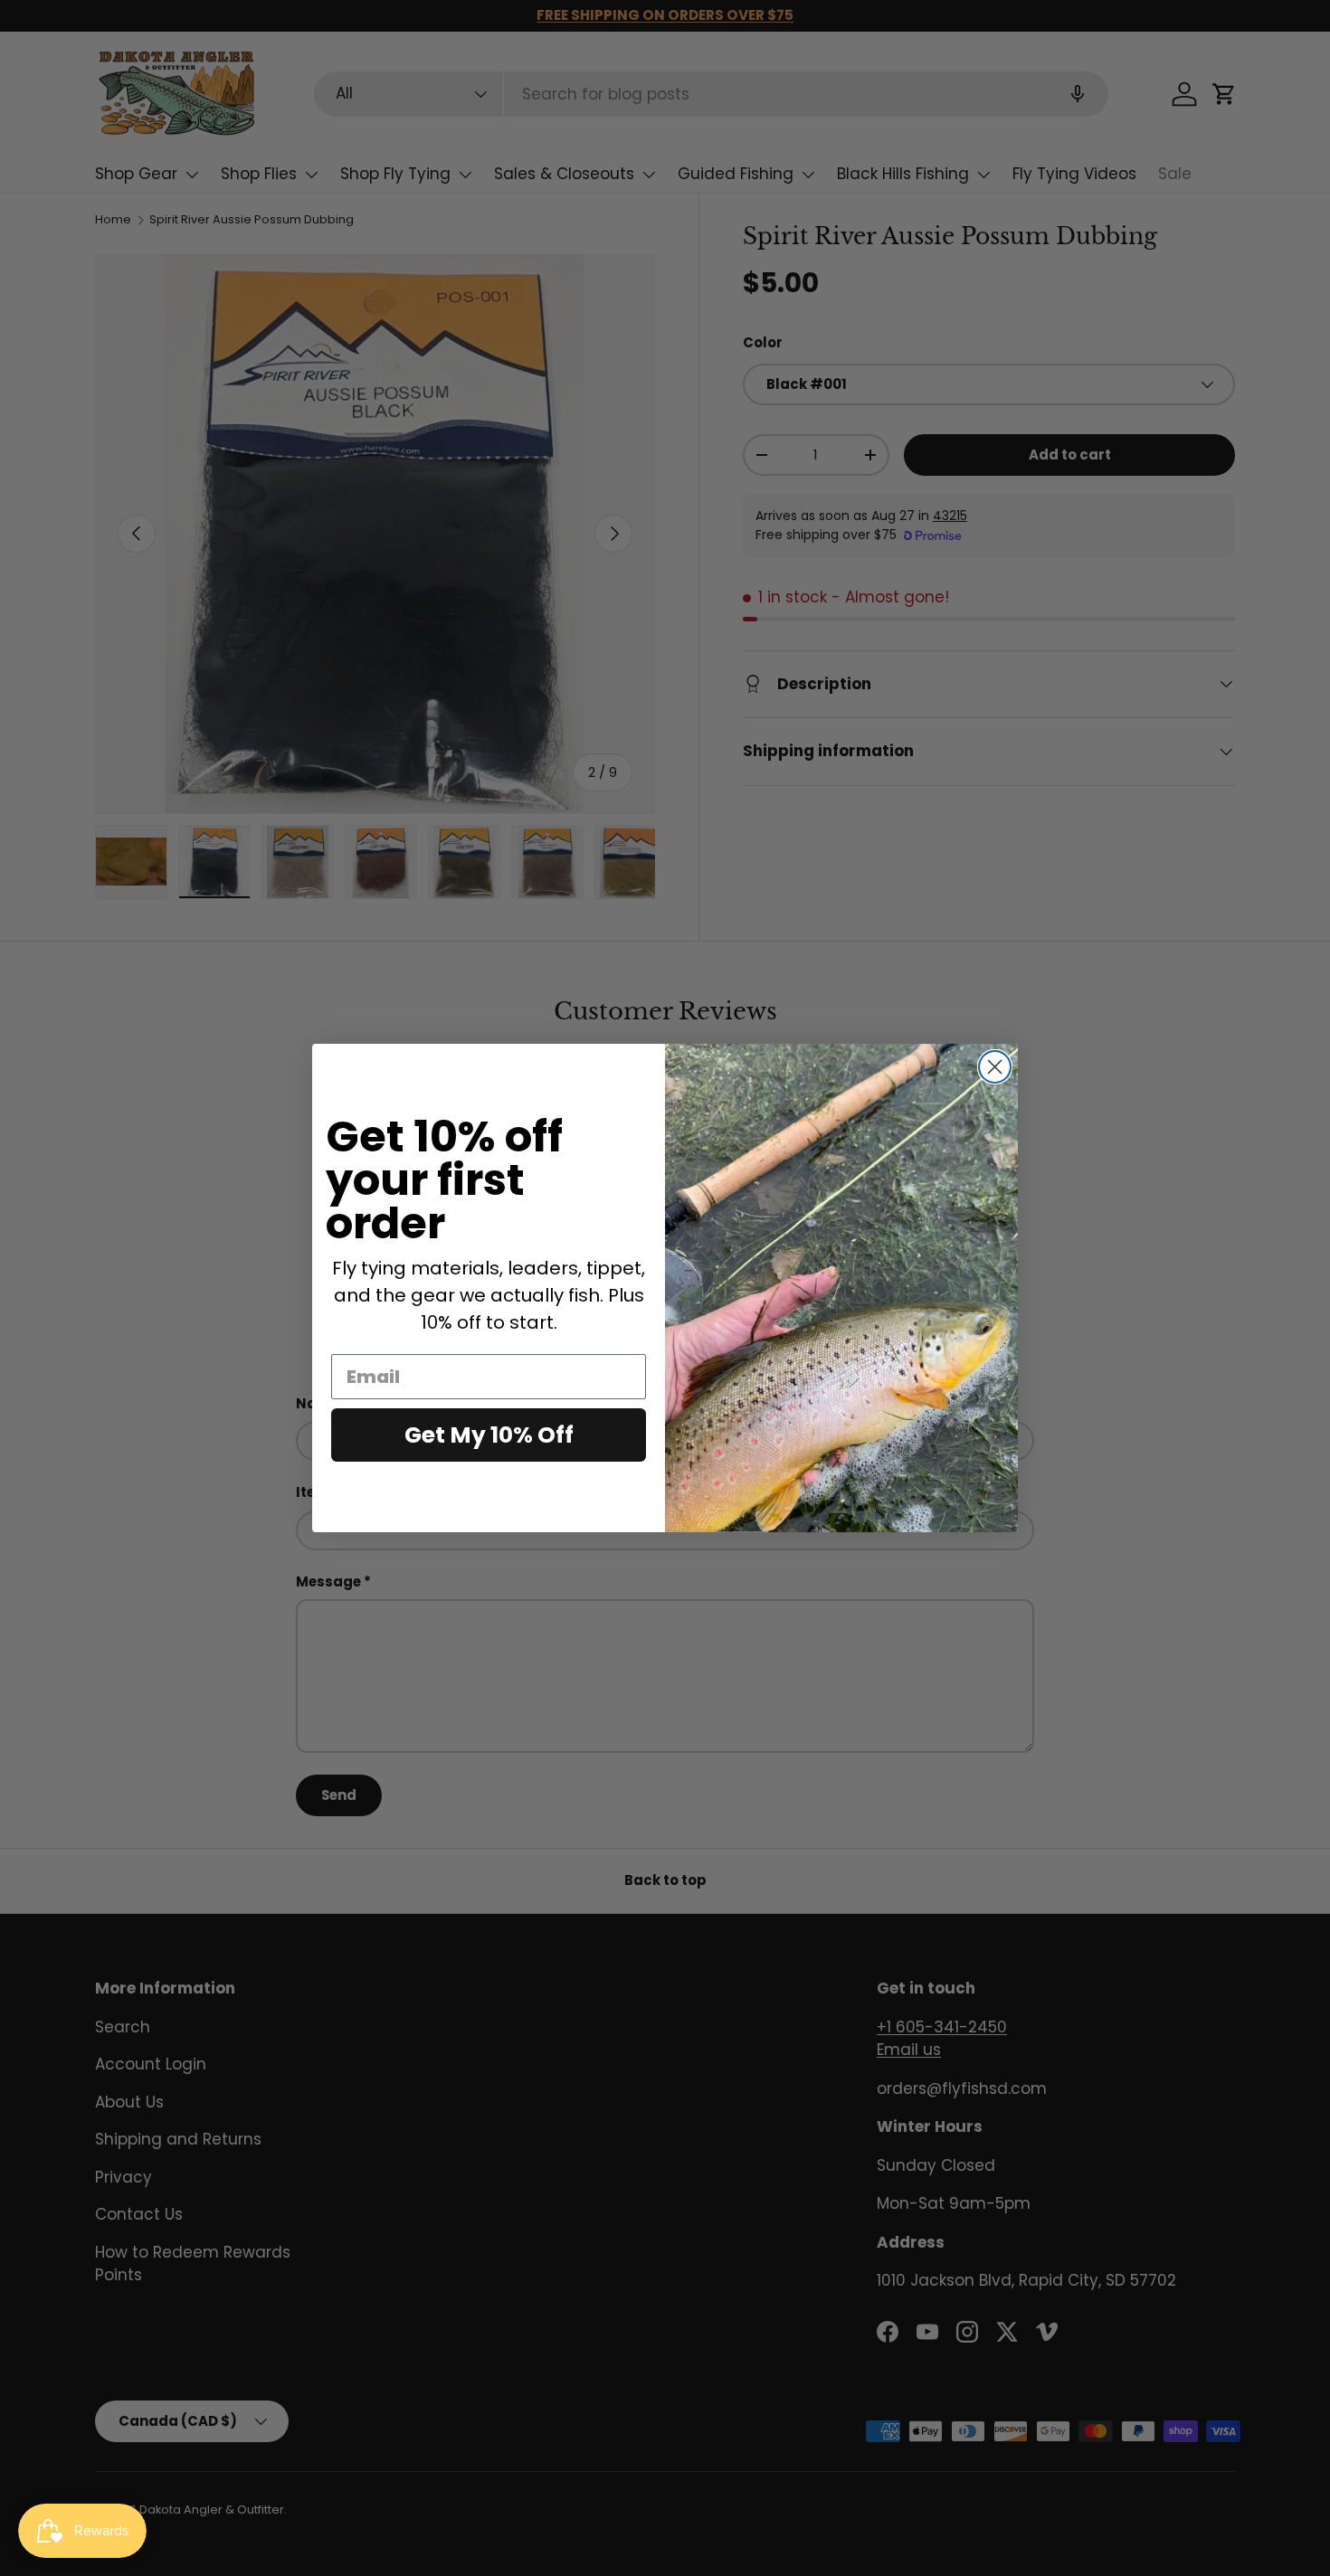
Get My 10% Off (489, 1435)
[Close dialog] (995, 1067)
